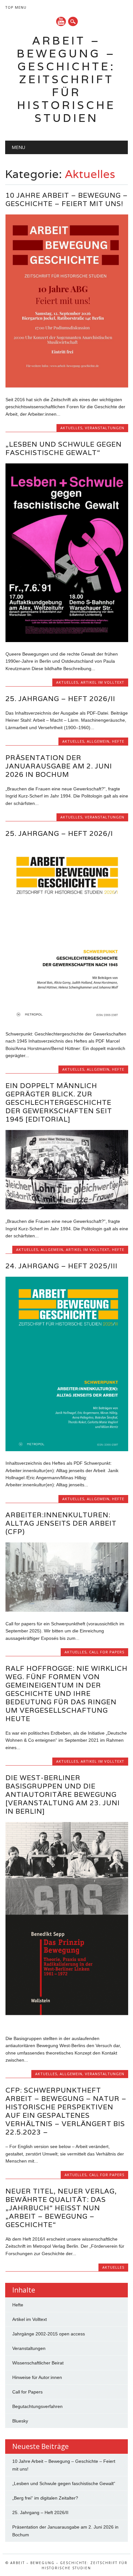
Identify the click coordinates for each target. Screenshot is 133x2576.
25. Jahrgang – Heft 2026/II (60, 699)
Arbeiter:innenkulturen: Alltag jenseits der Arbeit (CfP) (61, 1523)
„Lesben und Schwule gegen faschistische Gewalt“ (64, 448)
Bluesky (20, 2421)
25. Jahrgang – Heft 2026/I (59, 833)
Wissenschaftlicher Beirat (38, 2363)
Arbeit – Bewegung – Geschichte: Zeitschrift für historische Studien (66, 79)
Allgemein (98, 741)
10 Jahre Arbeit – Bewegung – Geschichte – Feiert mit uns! (67, 199)
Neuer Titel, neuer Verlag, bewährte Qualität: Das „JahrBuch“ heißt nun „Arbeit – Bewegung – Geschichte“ (61, 2208)
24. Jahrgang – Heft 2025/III (61, 1266)
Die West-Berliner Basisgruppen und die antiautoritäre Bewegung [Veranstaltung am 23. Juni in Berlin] (63, 1794)
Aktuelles (71, 428)
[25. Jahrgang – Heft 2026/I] (67, 1020)
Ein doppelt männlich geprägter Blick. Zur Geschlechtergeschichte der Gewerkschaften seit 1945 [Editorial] (59, 1102)
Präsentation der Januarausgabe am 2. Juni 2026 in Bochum (59, 766)
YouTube (61, 21)
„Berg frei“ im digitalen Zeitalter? (45, 2498)
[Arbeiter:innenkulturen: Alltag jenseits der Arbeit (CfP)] (67, 1610)
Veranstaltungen (105, 428)
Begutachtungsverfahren (37, 2406)
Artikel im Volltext (102, 682)
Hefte (118, 741)
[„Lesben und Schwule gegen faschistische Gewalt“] (67, 640)
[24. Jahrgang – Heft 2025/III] (67, 1450)
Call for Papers (107, 1652)
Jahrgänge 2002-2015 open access (49, 2334)
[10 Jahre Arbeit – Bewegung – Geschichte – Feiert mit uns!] (67, 386)
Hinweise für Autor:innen (37, 2377)
